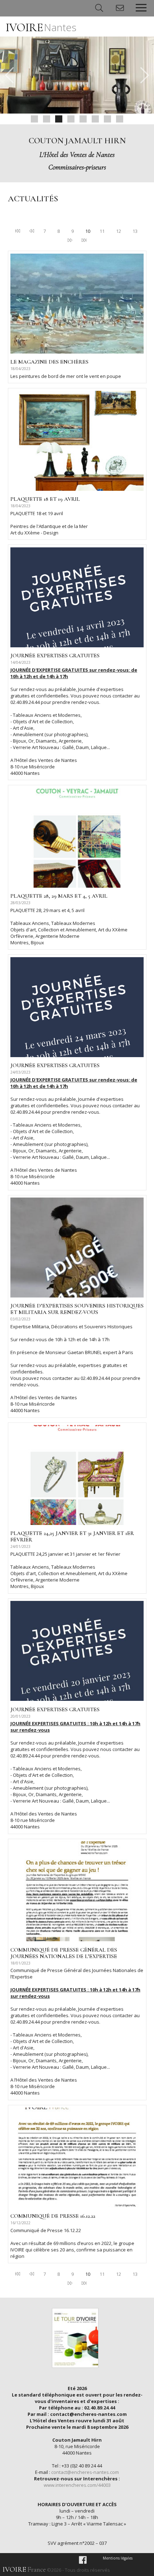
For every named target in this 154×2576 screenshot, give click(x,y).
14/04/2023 (20, 662)
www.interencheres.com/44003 (77, 2485)
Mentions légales (118, 2558)
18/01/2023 (20, 1963)
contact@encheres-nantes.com (85, 2472)
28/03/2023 (20, 903)
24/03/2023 (20, 1072)
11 (102, 231)
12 (119, 231)
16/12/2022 (20, 2223)
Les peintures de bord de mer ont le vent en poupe (66, 376)
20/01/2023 (20, 1716)
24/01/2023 (20, 1546)
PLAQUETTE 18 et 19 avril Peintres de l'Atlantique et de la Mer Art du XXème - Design (49, 523)
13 (135, 231)
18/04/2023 (20, 369)
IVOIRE (41, 27)
